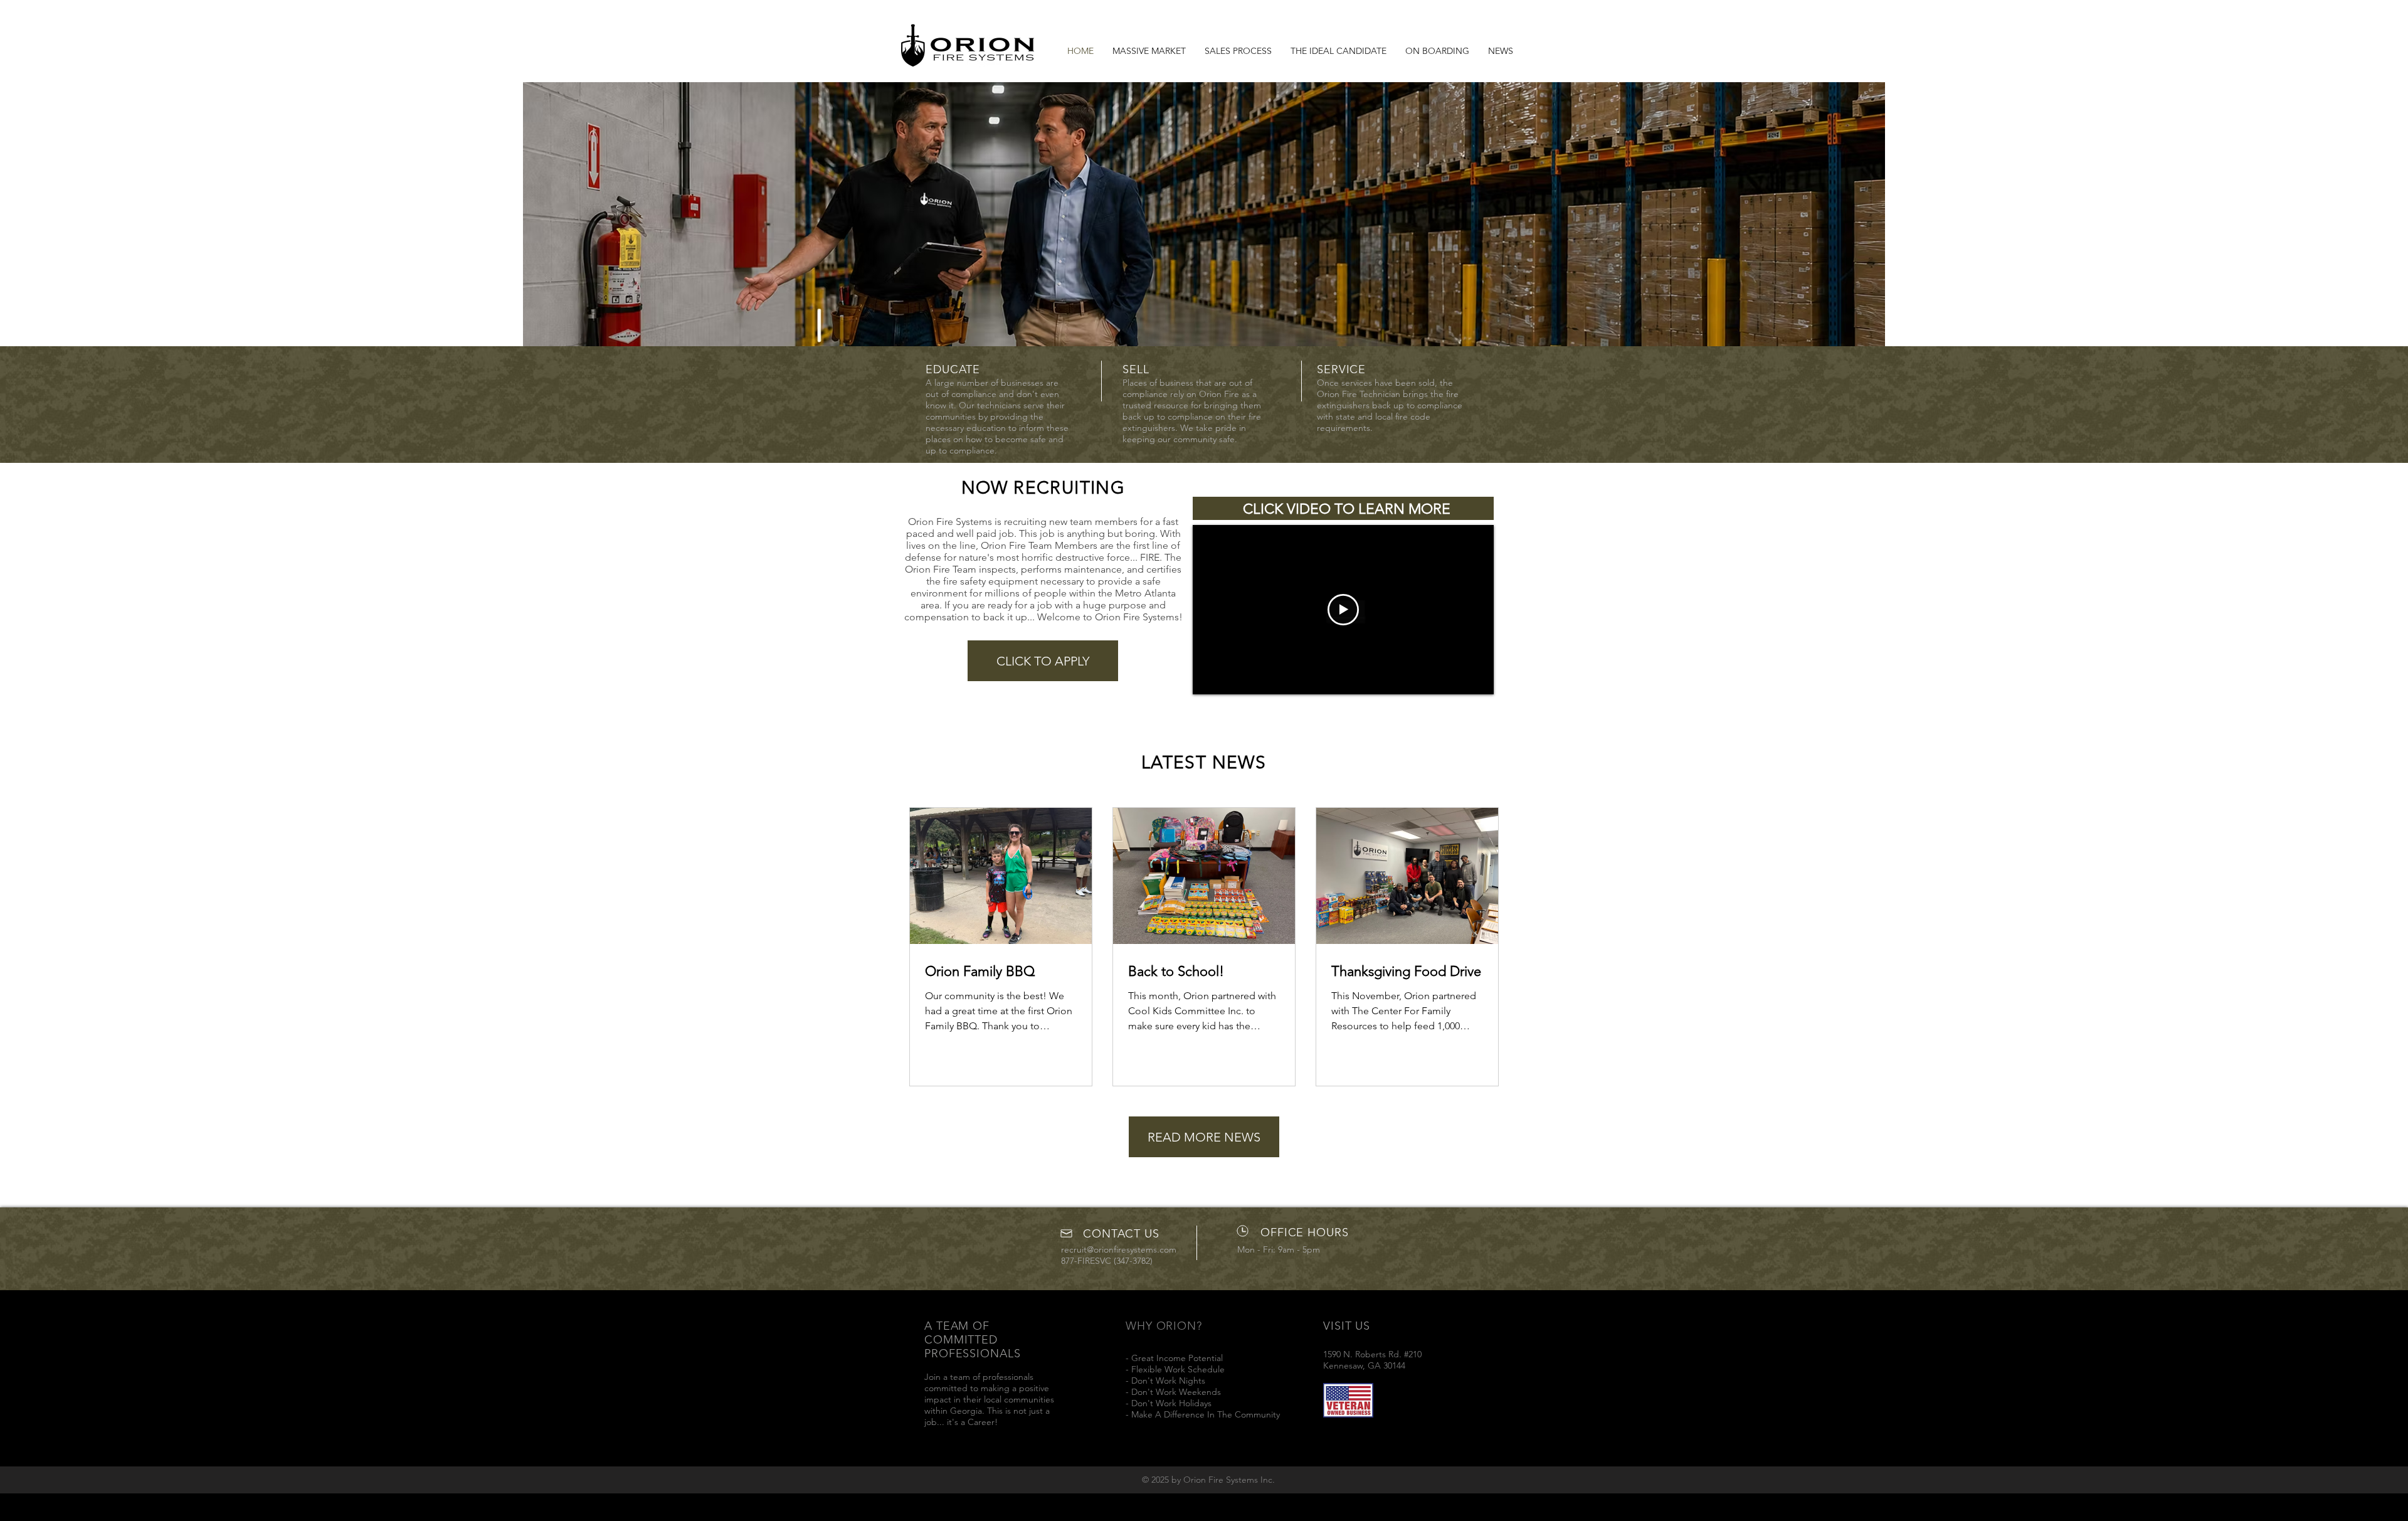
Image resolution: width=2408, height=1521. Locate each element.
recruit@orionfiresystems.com (1119, 1249)
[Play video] (1343, 610)
